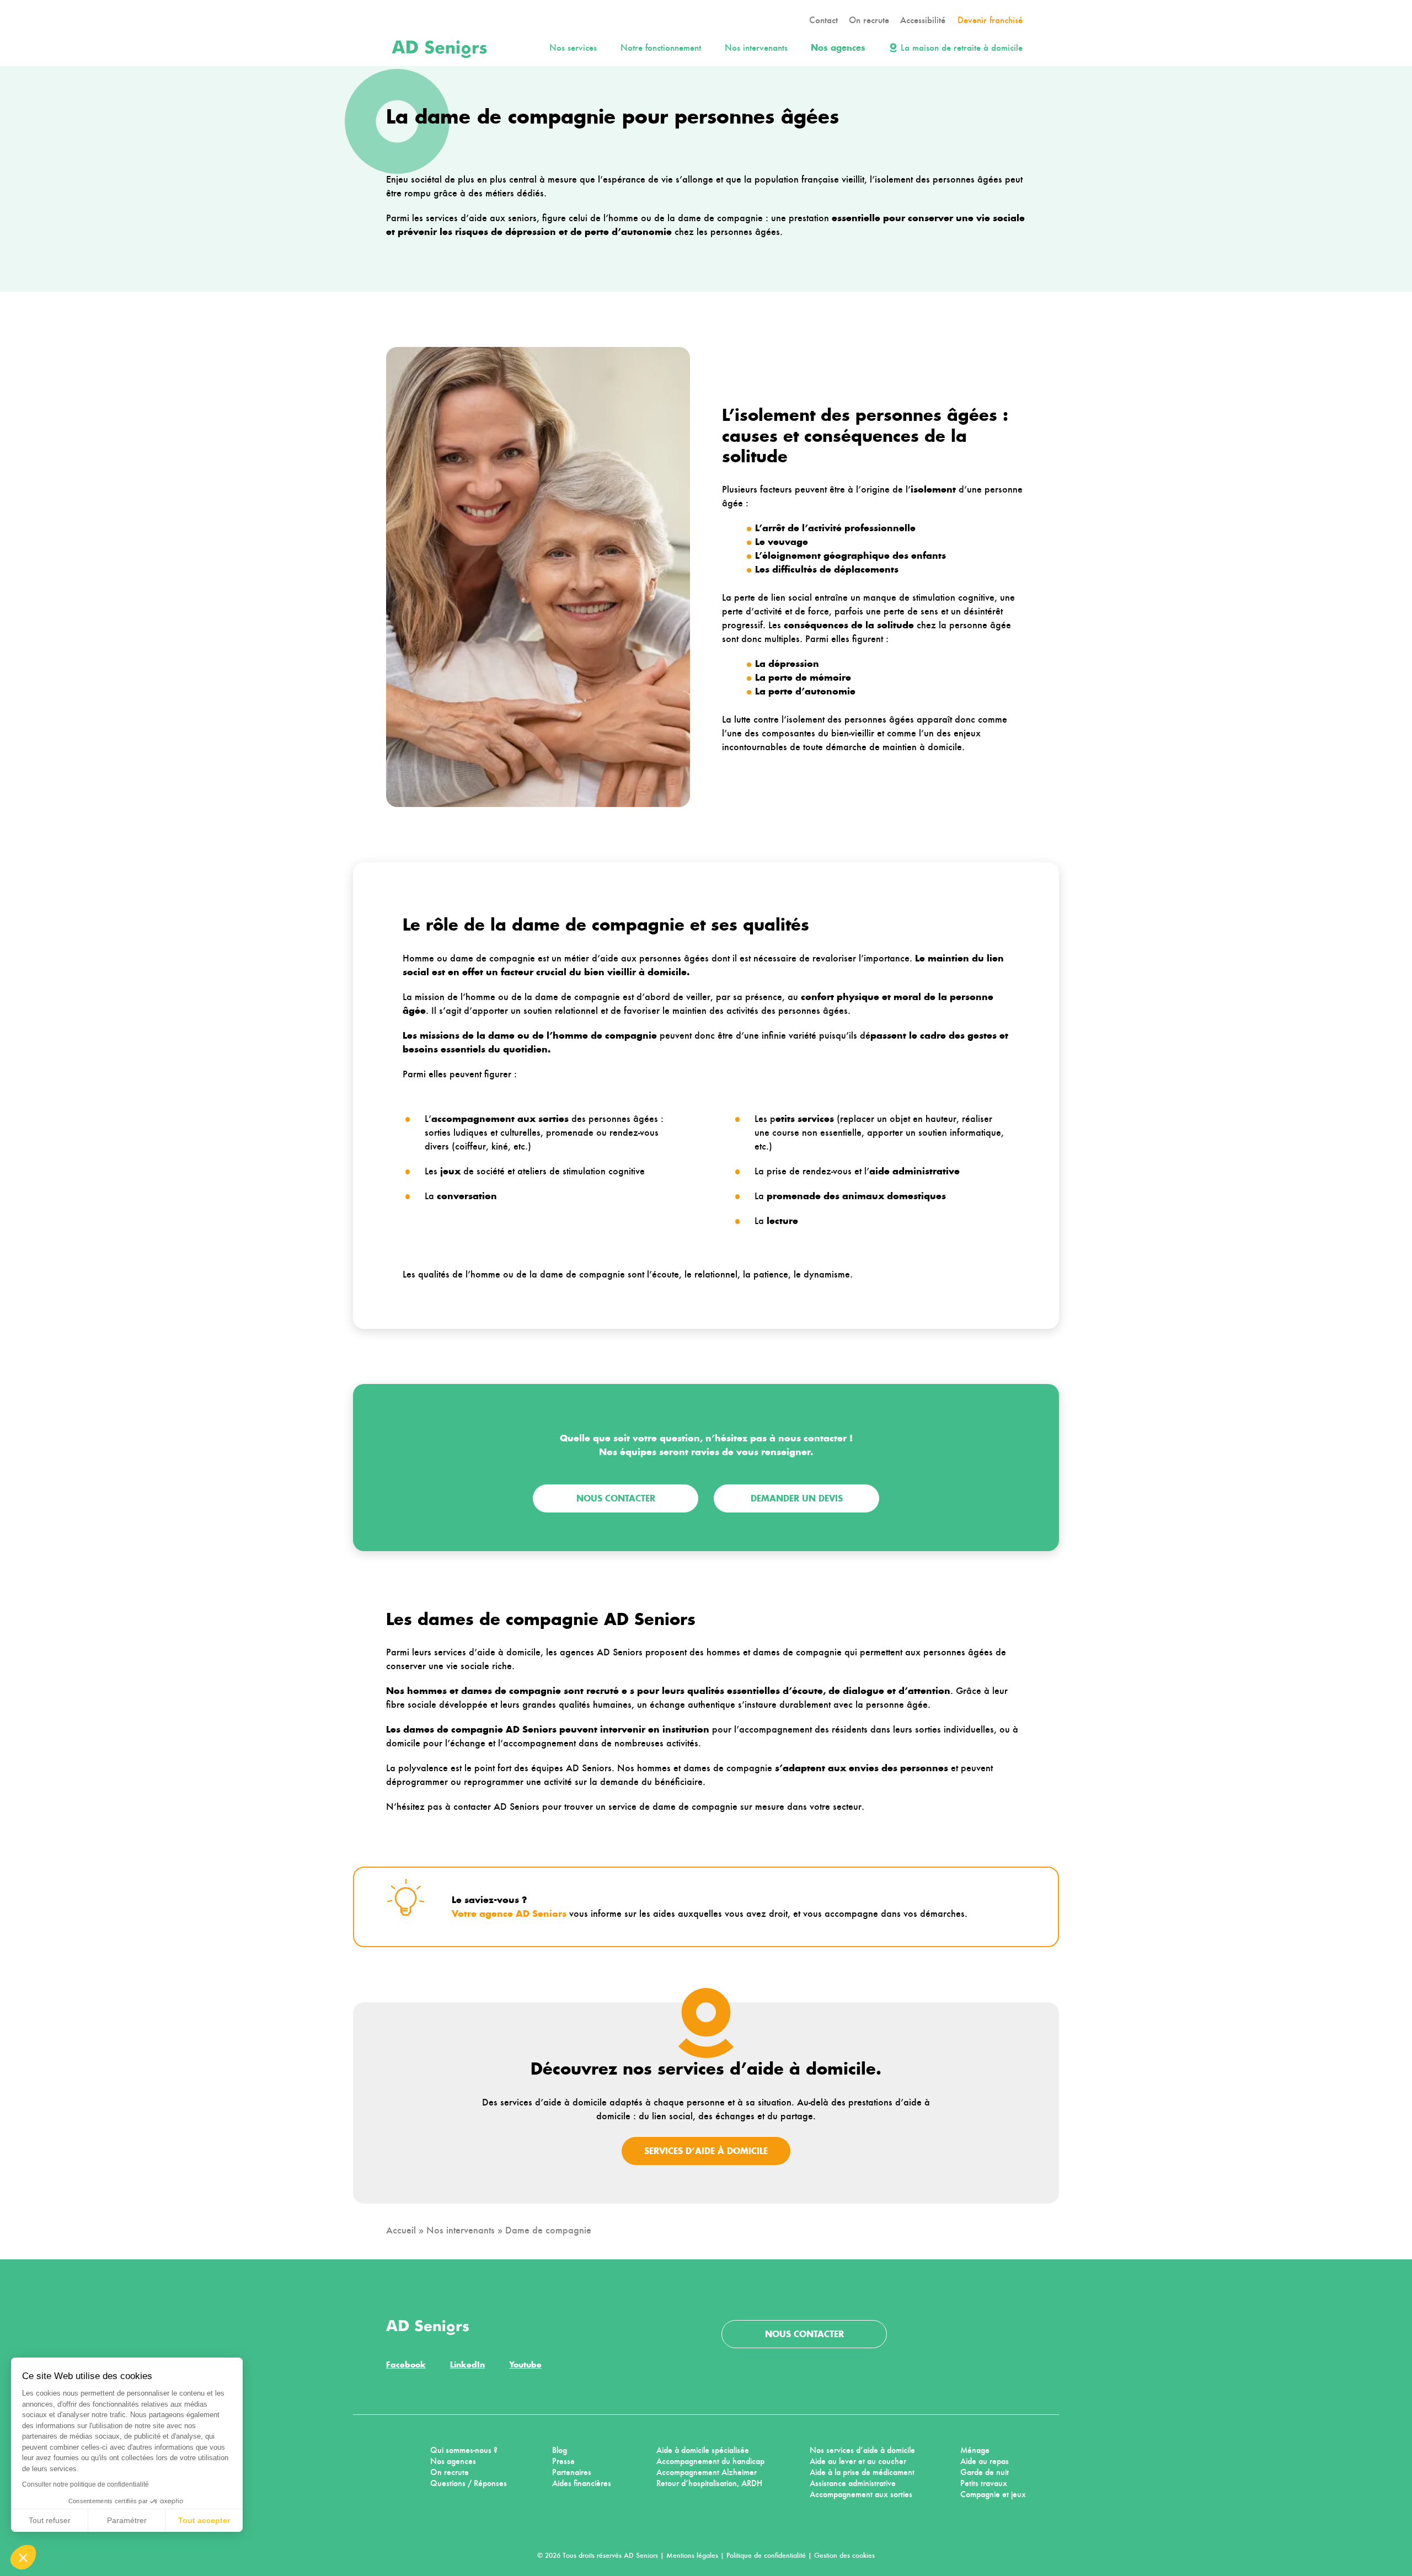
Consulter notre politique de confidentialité (85, 2484)
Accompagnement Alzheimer (707, 2472)
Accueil (401, 2230)
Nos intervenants (756, 48)
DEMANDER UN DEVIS (797, 1498)
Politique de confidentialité (766, 2555)
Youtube (525, 2364)
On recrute (869, 20)
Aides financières (582, 2483)
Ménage (975, 2450)
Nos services (573, 48)
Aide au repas (985, 2461)
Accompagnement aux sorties (861, 2494)
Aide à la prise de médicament (862, 2472)
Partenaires (572, 2472)
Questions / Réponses (469, 2483)
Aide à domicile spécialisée (703, 2450)
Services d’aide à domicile (706, 2151)
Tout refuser (50, 2520)
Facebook (406, 2364)
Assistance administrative (853, 2483)
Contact (823, 20)
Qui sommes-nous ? (464, 2450)
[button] (23, 2557)
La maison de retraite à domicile (962, 48)
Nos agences (838, 48)
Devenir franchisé (990, 20)
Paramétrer (127, 2520)
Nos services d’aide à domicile (862, 2450)
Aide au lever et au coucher (858, 2461)
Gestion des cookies (844, 2555)
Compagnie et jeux (993, 2494)
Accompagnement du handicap (710, 2461)
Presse (563, 2461)
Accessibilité (923, 20)
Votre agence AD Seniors (509, 1914)
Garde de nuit (985, 2472)
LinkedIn (467, 2364)
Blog (560, 2450)
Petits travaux (984, 2483)
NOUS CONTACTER (616, 1498)
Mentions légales (692, 2555)
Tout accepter (204, 2520)
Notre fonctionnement (661, 48)
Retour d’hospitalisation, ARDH (709, 2483)
